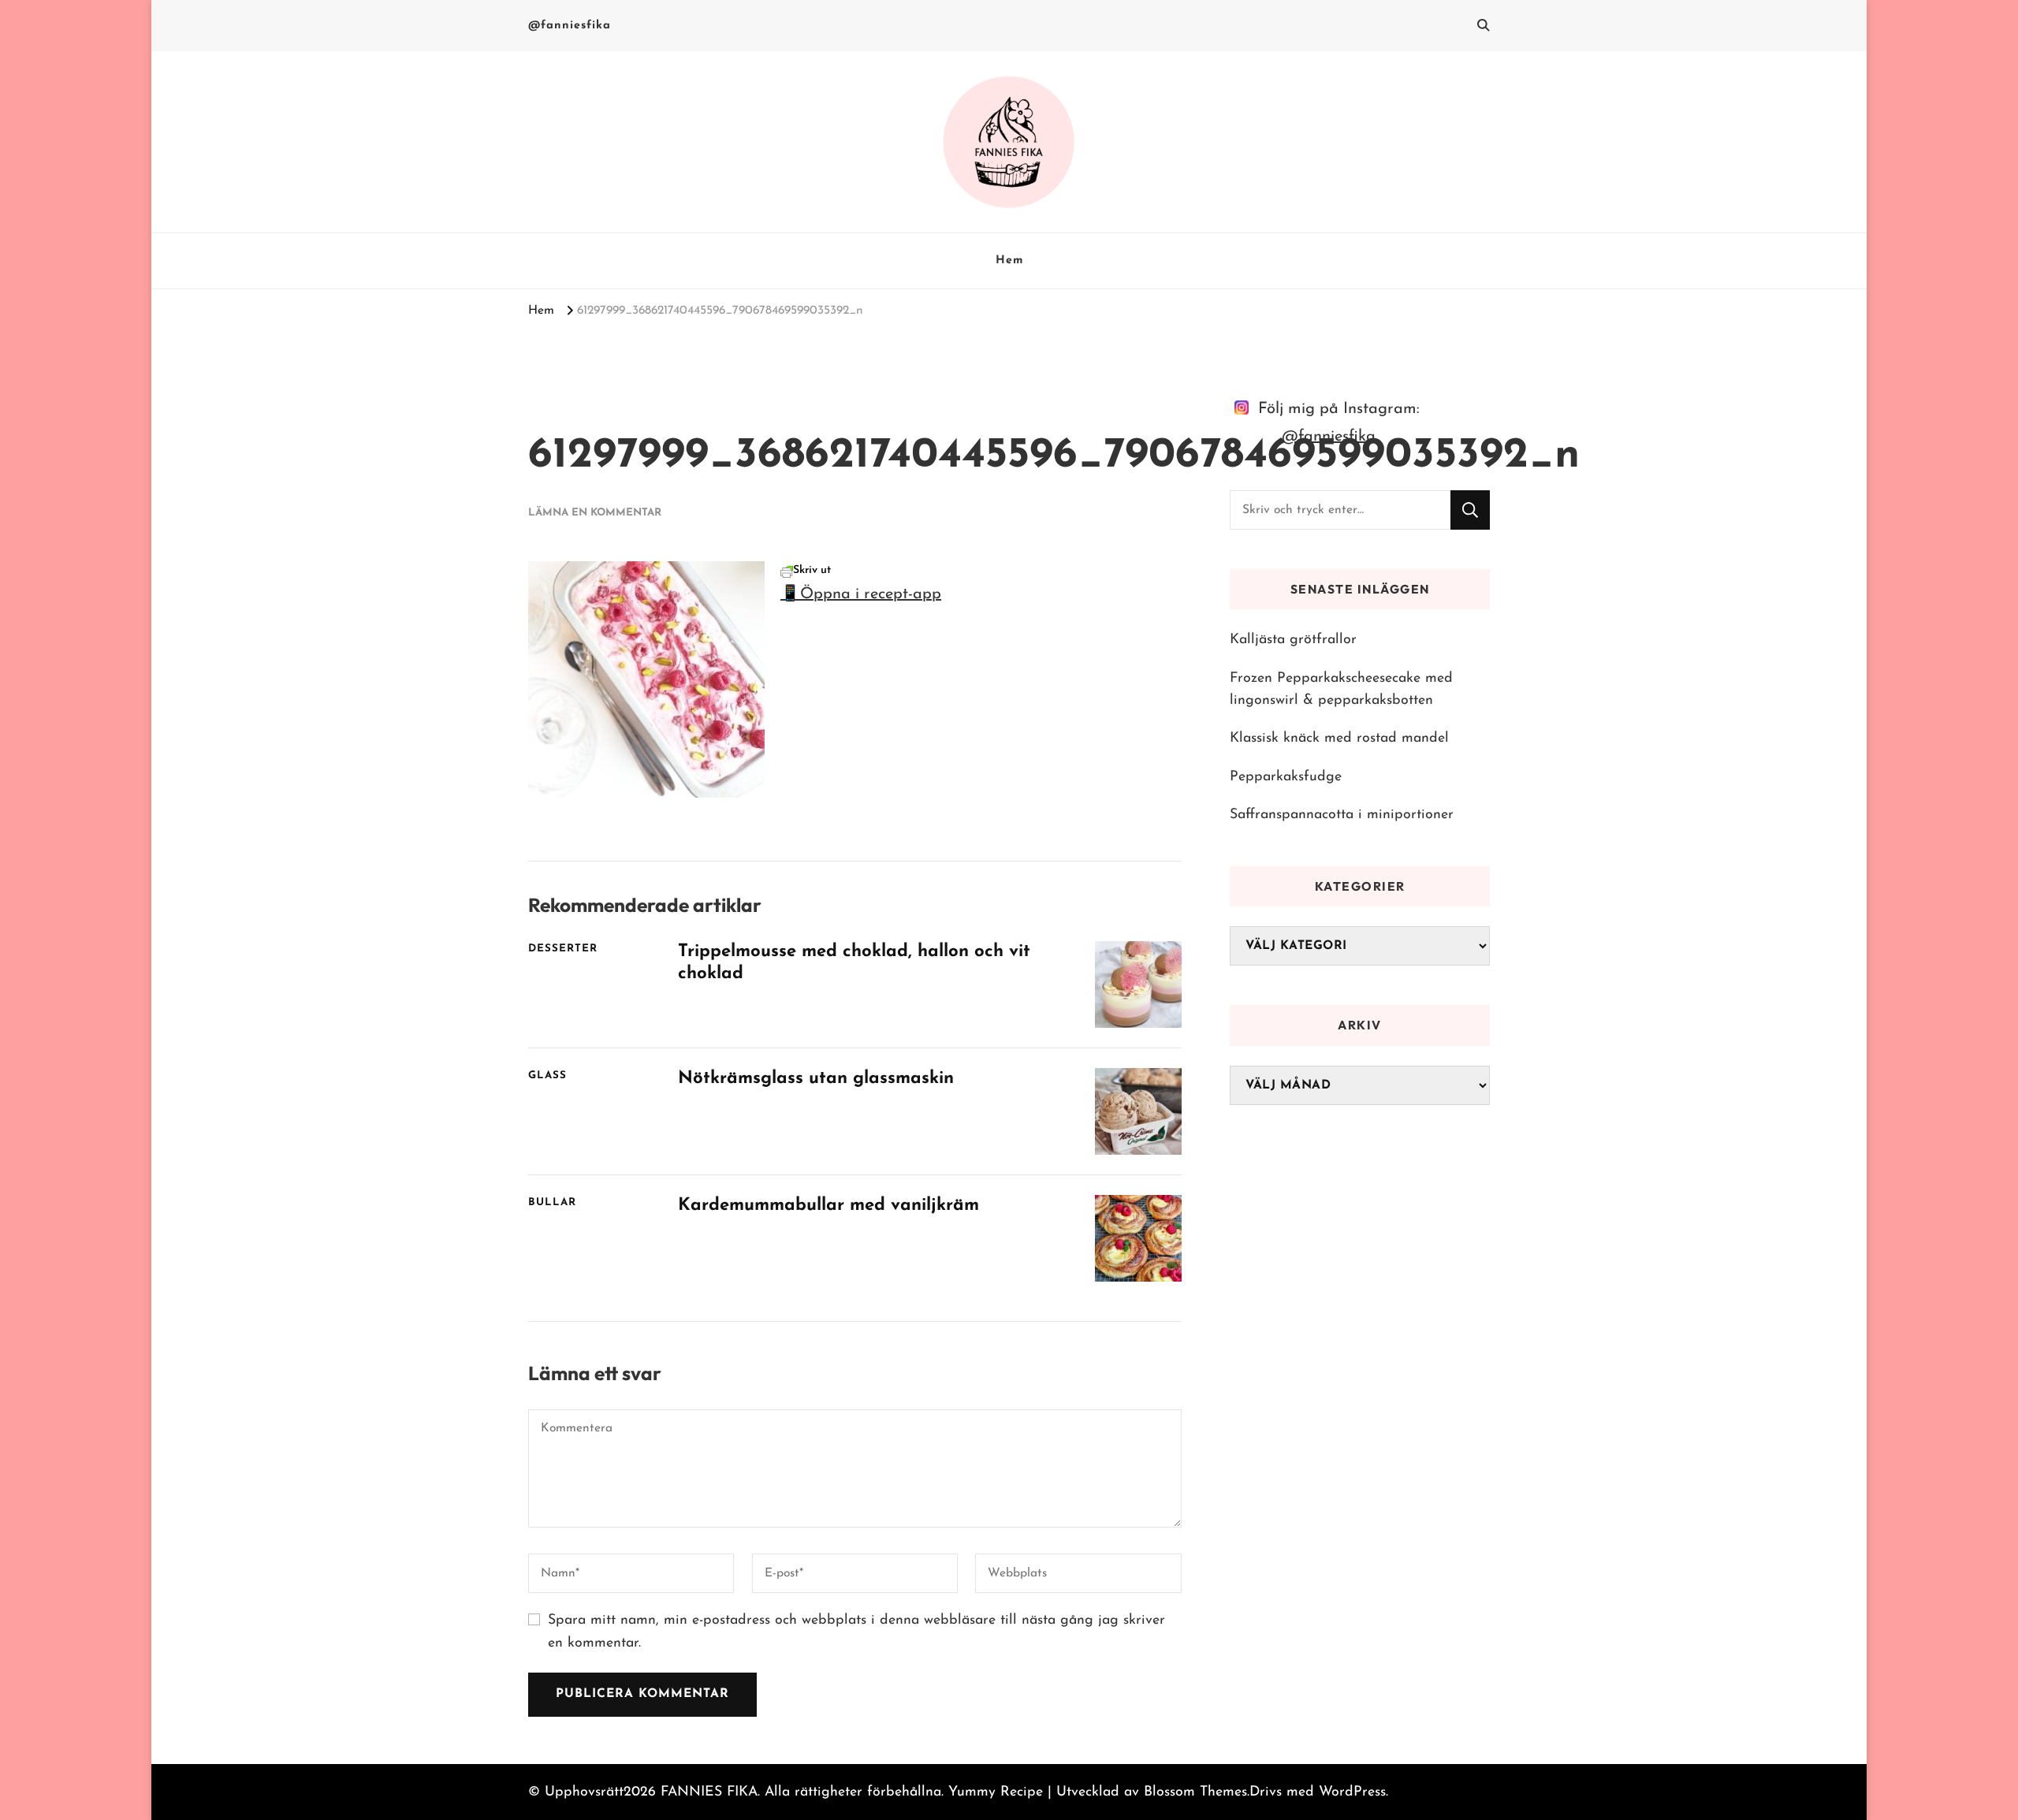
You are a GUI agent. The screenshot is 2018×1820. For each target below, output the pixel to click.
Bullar (552, 1202)
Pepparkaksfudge (1286, 777)
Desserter (563, 949)
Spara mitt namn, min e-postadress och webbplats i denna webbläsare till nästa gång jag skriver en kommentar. (856, 1632)
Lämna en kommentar (595, 513)
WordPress (1352, 1792)
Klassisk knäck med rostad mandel (1339, 738)
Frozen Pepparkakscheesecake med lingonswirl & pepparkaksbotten (1341, 689)
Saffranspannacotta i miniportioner (1342, 815)
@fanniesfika (570, 26)
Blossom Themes (1195, 1792)
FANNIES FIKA (709, 1792)
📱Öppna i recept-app (861, 594)
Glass (547, 1076)
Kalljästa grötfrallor (1293, 640)
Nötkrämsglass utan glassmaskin (816, 1079)
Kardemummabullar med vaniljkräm (828, 1206)
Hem (1009, 261)
